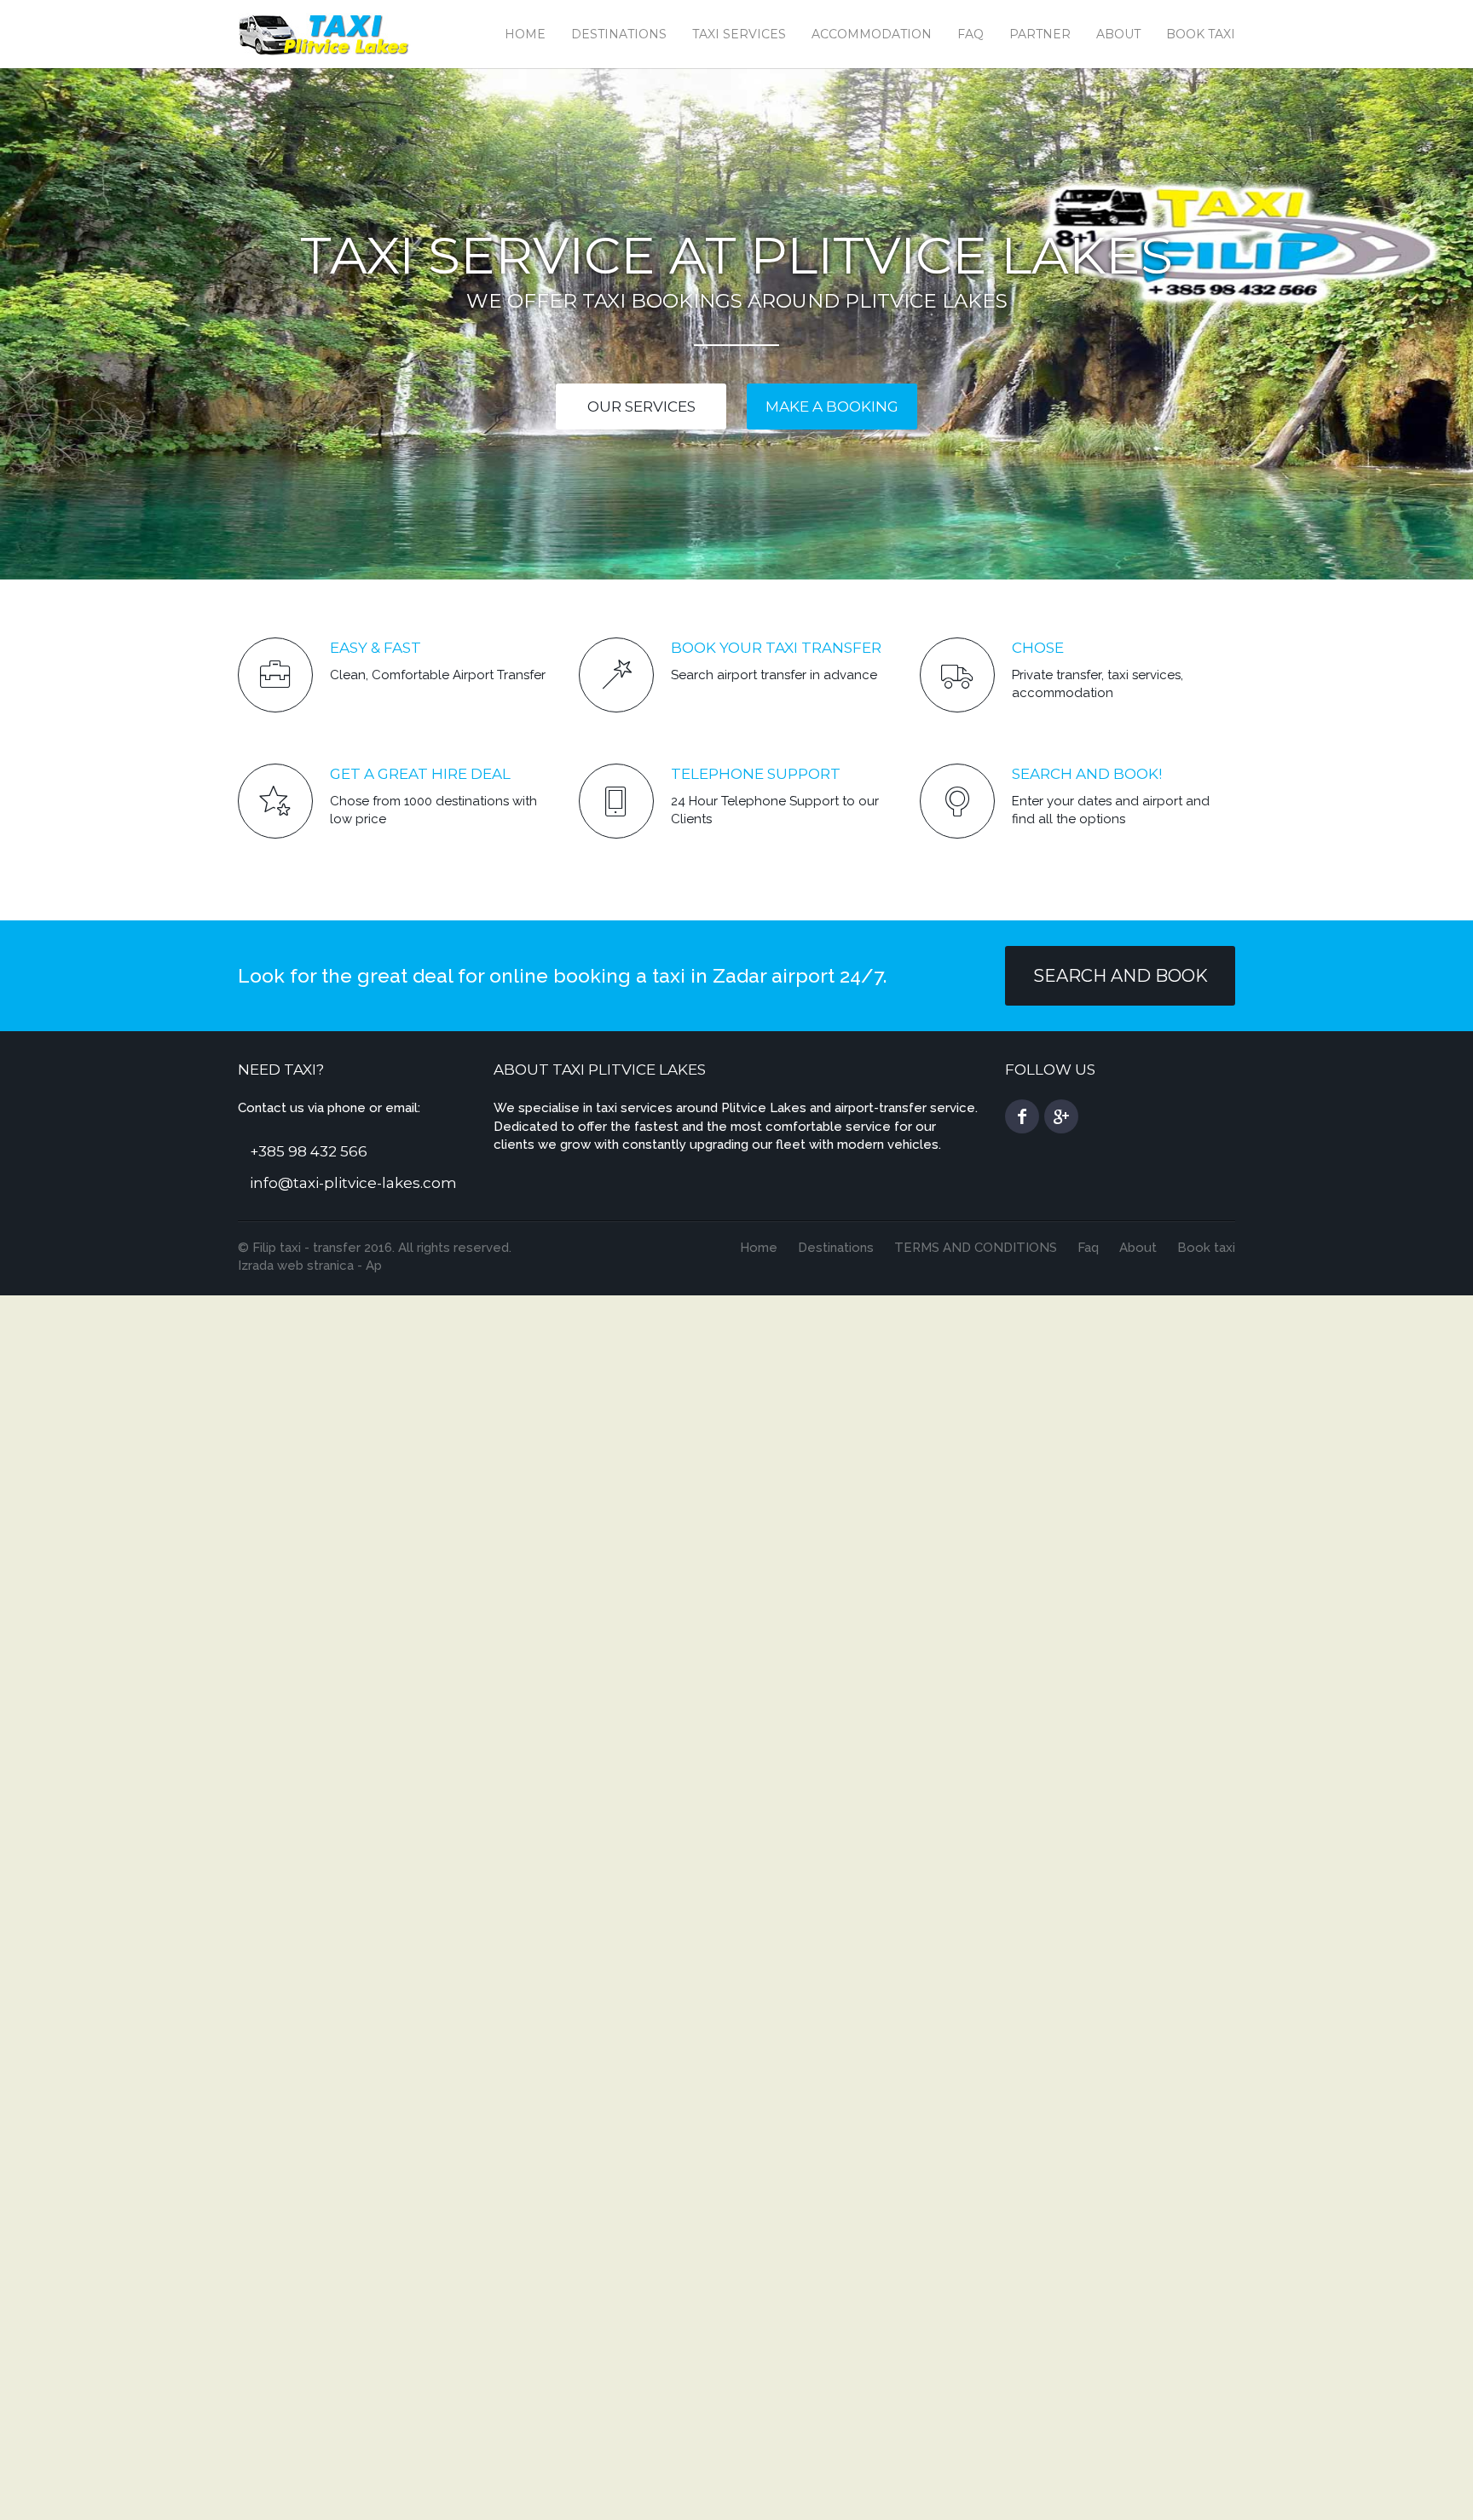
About (1118, 34)
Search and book (1121, 976)
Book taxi (1201, 34)
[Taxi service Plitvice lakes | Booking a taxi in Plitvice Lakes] (324, 33)
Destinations (619, 34)
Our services (641, 407)
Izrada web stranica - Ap (310, 1266)
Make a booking (832, 407)
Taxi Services (739, 34)
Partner (1040, 34)
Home (525, 34)
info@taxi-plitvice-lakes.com (353, 1183)
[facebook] (1022, 1116)
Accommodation (872, 34)
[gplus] (1061, 1116)
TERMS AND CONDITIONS (976, 1248)
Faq (970, 34)
